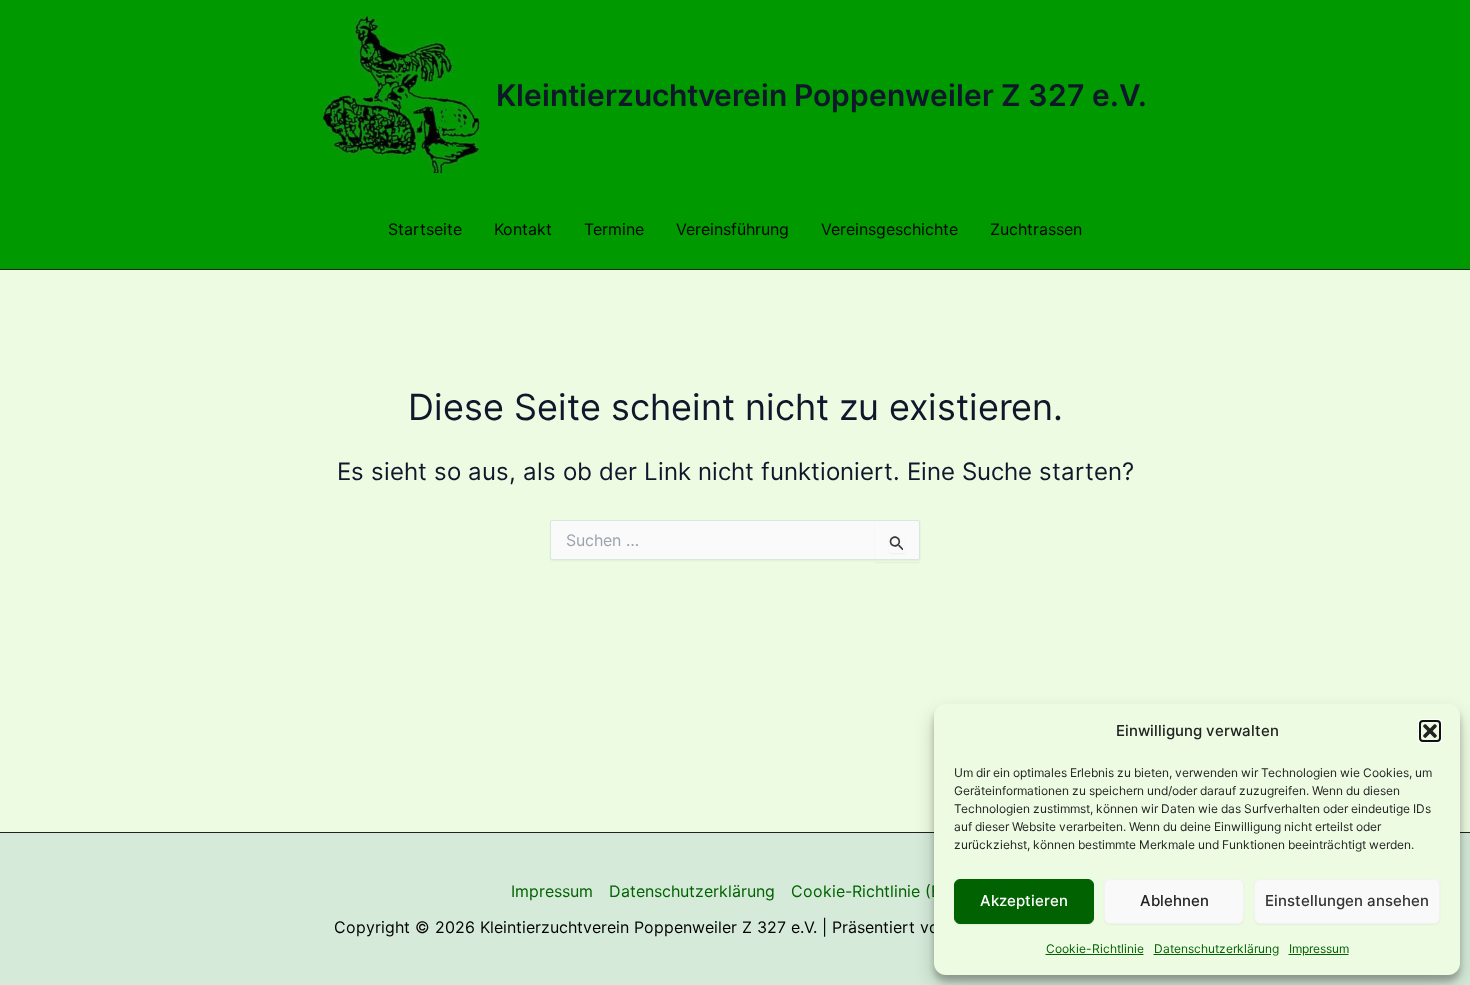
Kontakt (523, 229)
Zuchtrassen (1036, 229)
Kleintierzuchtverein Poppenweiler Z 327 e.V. (821, 95)
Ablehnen (1174, 900)
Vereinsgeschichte (889, 229)
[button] (1430, 731)
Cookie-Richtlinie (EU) (875, 891)
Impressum (1319, 948)
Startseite (425, 229)
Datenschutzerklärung (1216, 948)
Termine (614, 229)
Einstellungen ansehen (1347, 900)
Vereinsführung (732, 229)
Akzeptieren (1024, 900)
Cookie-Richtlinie (1095, 948)
